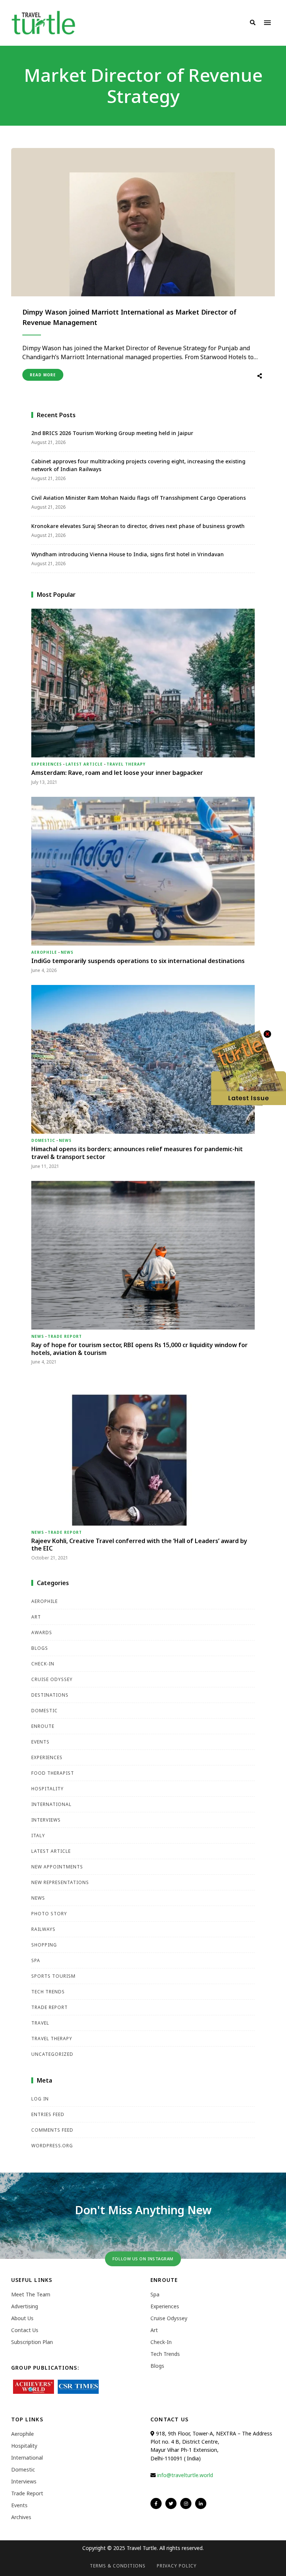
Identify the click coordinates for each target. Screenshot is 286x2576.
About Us (22, 2318)
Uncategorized (52, 2054)
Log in (40, 2099)
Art (36, 1617)
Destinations (50, 1695)
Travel (40, 2023)
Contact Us (25, 2330)
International (51, 1804)
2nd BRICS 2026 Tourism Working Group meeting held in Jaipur (112, 433)
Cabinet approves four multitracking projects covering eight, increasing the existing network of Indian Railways (138, 465)
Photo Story (49, 1914)
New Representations (60, 1882)
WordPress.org (52, 2146)
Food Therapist (53, 1773)
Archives (21, 2517)
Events (40, 1742)
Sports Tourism (53, 1976)
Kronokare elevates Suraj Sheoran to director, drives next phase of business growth (138, 526)
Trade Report (65, 1336)
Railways (43, 1929)
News (67, 952)
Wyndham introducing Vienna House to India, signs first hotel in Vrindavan (128, 554)
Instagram (186, 2503)
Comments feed (52, 2130)
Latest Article (84, 764)
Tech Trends (48, 1992)
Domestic (43, 1140)
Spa (36, 1960)
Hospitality (47, 1789)
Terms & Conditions (118, 2566)
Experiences (47, 764)
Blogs (40, 1648)
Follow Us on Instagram (143, 2259)
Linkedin (201, 2503)
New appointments (57, 1867)
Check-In (43, 1664)
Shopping (44, 1945)
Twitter (171, 2503)
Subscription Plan (32, 2342)
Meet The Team (31, 2294)
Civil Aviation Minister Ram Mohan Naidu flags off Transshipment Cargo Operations (139, 498)
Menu (267, 23)
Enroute (43, 1726)
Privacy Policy (177, 2566)
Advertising (25, 2306)
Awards (42, 1632)
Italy (38, 1836)
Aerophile (44, 952)
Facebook (156, 2503)
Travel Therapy (126, 764)
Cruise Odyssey (52, 1679)
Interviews (46, 1820)
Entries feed (48, 2114)
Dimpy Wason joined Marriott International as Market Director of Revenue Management (129, 317)
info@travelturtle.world (185, 2475)
